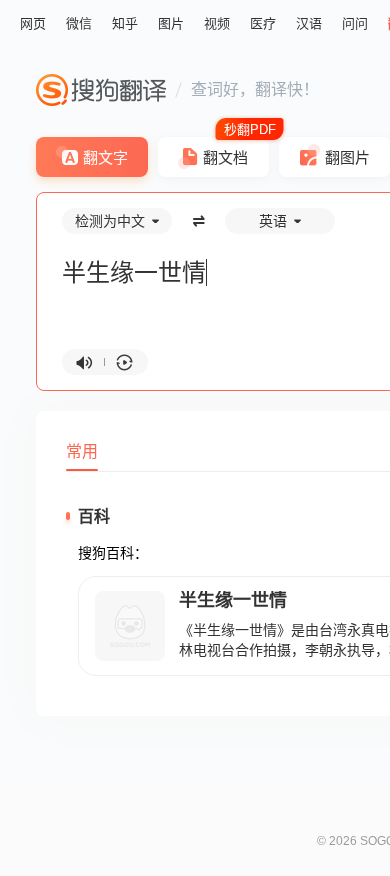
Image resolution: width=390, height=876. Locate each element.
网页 (33, 23)
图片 (171, 23)
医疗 (263, 23)
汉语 (309, 23)
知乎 (125, 23)
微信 (79, 23)
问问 (355, 23)
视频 (217, 23)
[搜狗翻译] (101, 90)
